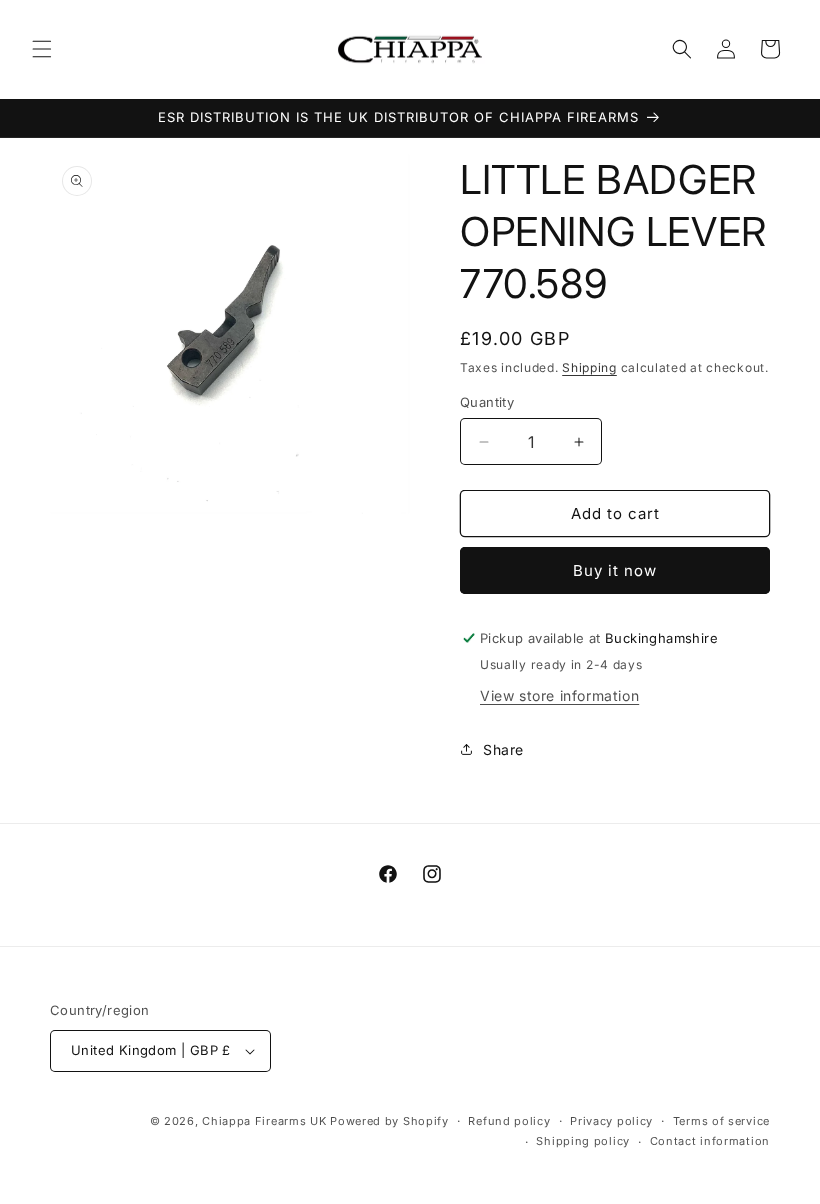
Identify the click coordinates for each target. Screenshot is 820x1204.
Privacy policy (611, 1121)
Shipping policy (583, 1141)
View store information (559, 695)
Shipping (589, 367)
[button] (42, 49)
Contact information (710, 1141)
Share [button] (503, 749)
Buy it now (615, 570)
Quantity (487, 402)
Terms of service (721, 1121)
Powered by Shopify (389, 1121)
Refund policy (509, 1121)
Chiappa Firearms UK (266, 1121)
